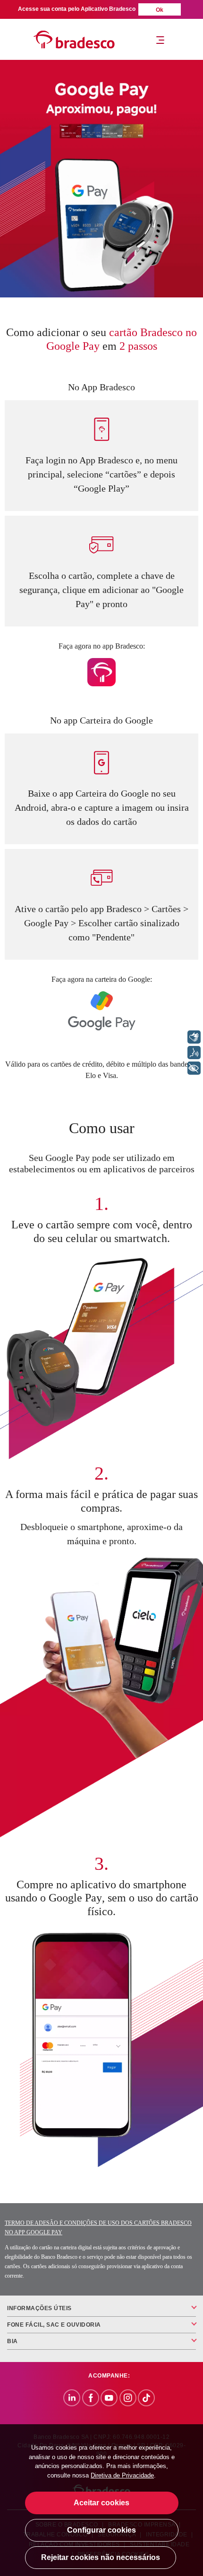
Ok (160, 10)
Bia (13, 2341)
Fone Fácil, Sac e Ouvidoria (54, 2325)
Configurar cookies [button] (101, 2530)
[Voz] (194, 1053)
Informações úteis (39, 2308)
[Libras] (194, 1037)
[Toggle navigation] (160, 40)
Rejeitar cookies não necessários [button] (101, 2557)
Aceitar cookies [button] (101, 2503)
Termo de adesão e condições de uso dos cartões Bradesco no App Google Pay (98, 2228)
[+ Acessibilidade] (194, 1068)
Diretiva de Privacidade (122, 2475)
